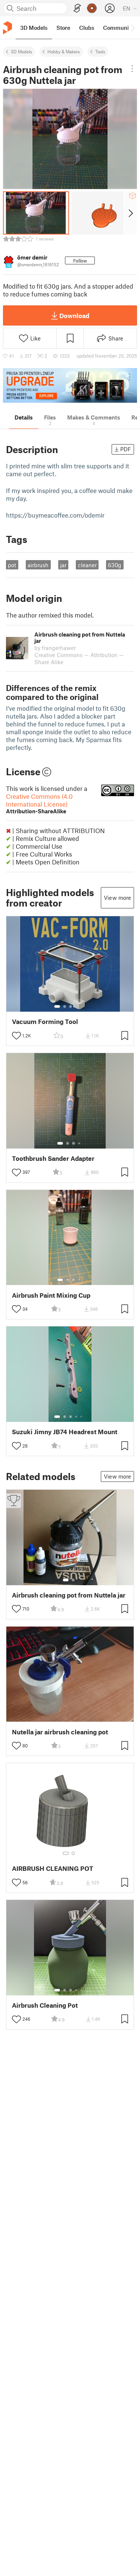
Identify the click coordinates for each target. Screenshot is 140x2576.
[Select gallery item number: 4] (77, 1006)
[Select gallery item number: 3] (71, 1006)
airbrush (38, 565)
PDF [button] (126, 449)
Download (74, 315)
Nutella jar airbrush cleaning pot (60, 1732)
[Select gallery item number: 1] (57, 1006)
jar (63, 565)
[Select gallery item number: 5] (82, 1006)
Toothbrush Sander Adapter (53, 1158)
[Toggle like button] (16, 1036)
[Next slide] (130, 213)
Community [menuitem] (118, 28)
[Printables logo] (7, 28)
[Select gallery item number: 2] (65, 1006)
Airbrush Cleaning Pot (45, 2005)
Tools (100, 51)
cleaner (87, 565)
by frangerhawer (55, 648)
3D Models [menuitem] (34, 28)
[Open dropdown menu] (132, 69)
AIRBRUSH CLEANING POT (53, 1868)
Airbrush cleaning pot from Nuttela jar (69, 1595)
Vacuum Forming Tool (45, 1022)
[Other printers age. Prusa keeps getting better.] (70, 385)
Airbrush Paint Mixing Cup (51, 1295)
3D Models (21, 51)
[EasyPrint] (77, 8)
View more (117, 898)
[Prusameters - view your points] (92, 8)
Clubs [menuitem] (87, 28)
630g (115, 565)
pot (12, 565)
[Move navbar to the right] (133, 28)
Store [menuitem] (63, 28)
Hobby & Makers (64, 51)
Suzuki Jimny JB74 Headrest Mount (65, 1432)
